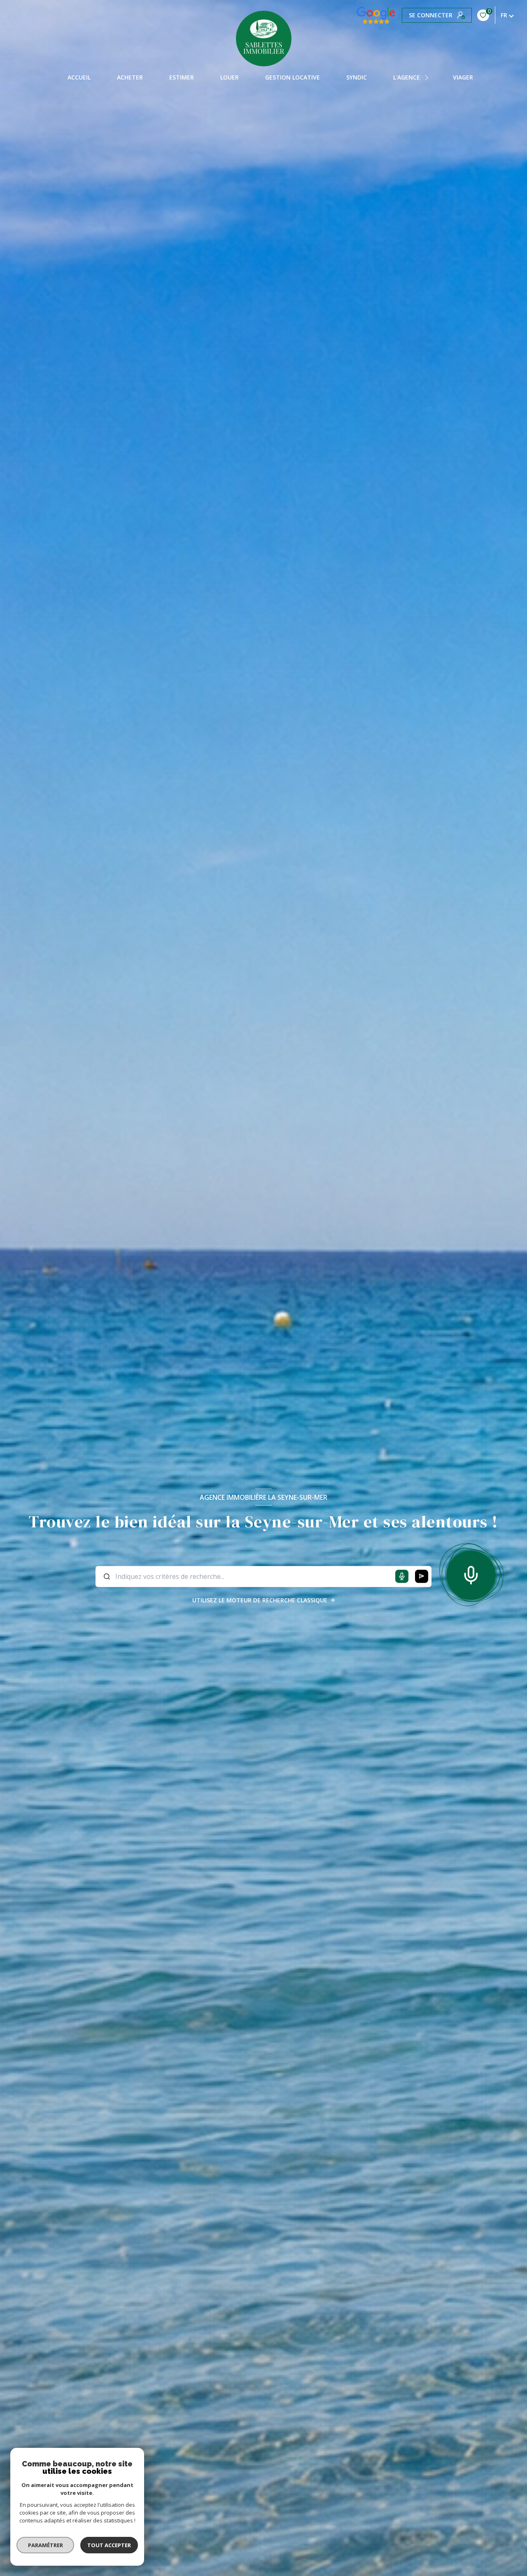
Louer (230, 77)
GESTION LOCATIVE (293, 77)
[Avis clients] (376, 15)
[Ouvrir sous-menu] (428, 77)
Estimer (182, 77)
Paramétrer (45, 2545)
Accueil (79, 77)
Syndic (357, 77)
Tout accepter (109, 2545)
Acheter (130, 77)
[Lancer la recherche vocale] (471, 1574)
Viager (463, 77)
